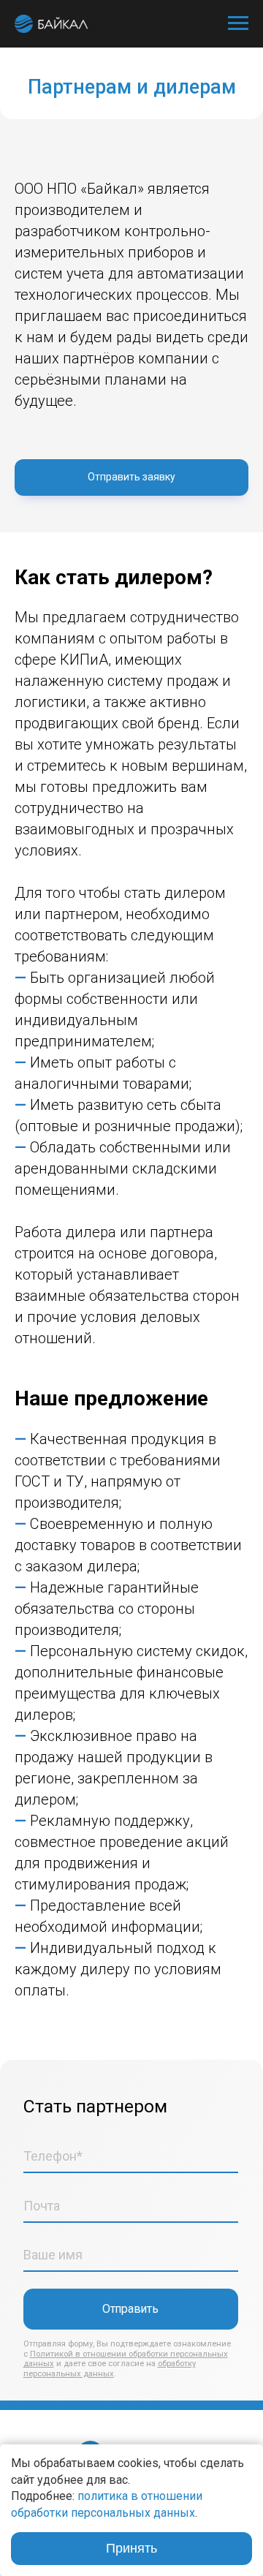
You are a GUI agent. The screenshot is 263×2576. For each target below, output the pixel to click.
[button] (131, 477)
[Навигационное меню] (238, 23)
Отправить (130, 2309)
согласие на (133, 2364)
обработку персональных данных (110, 2369)
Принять (131, 2548)
